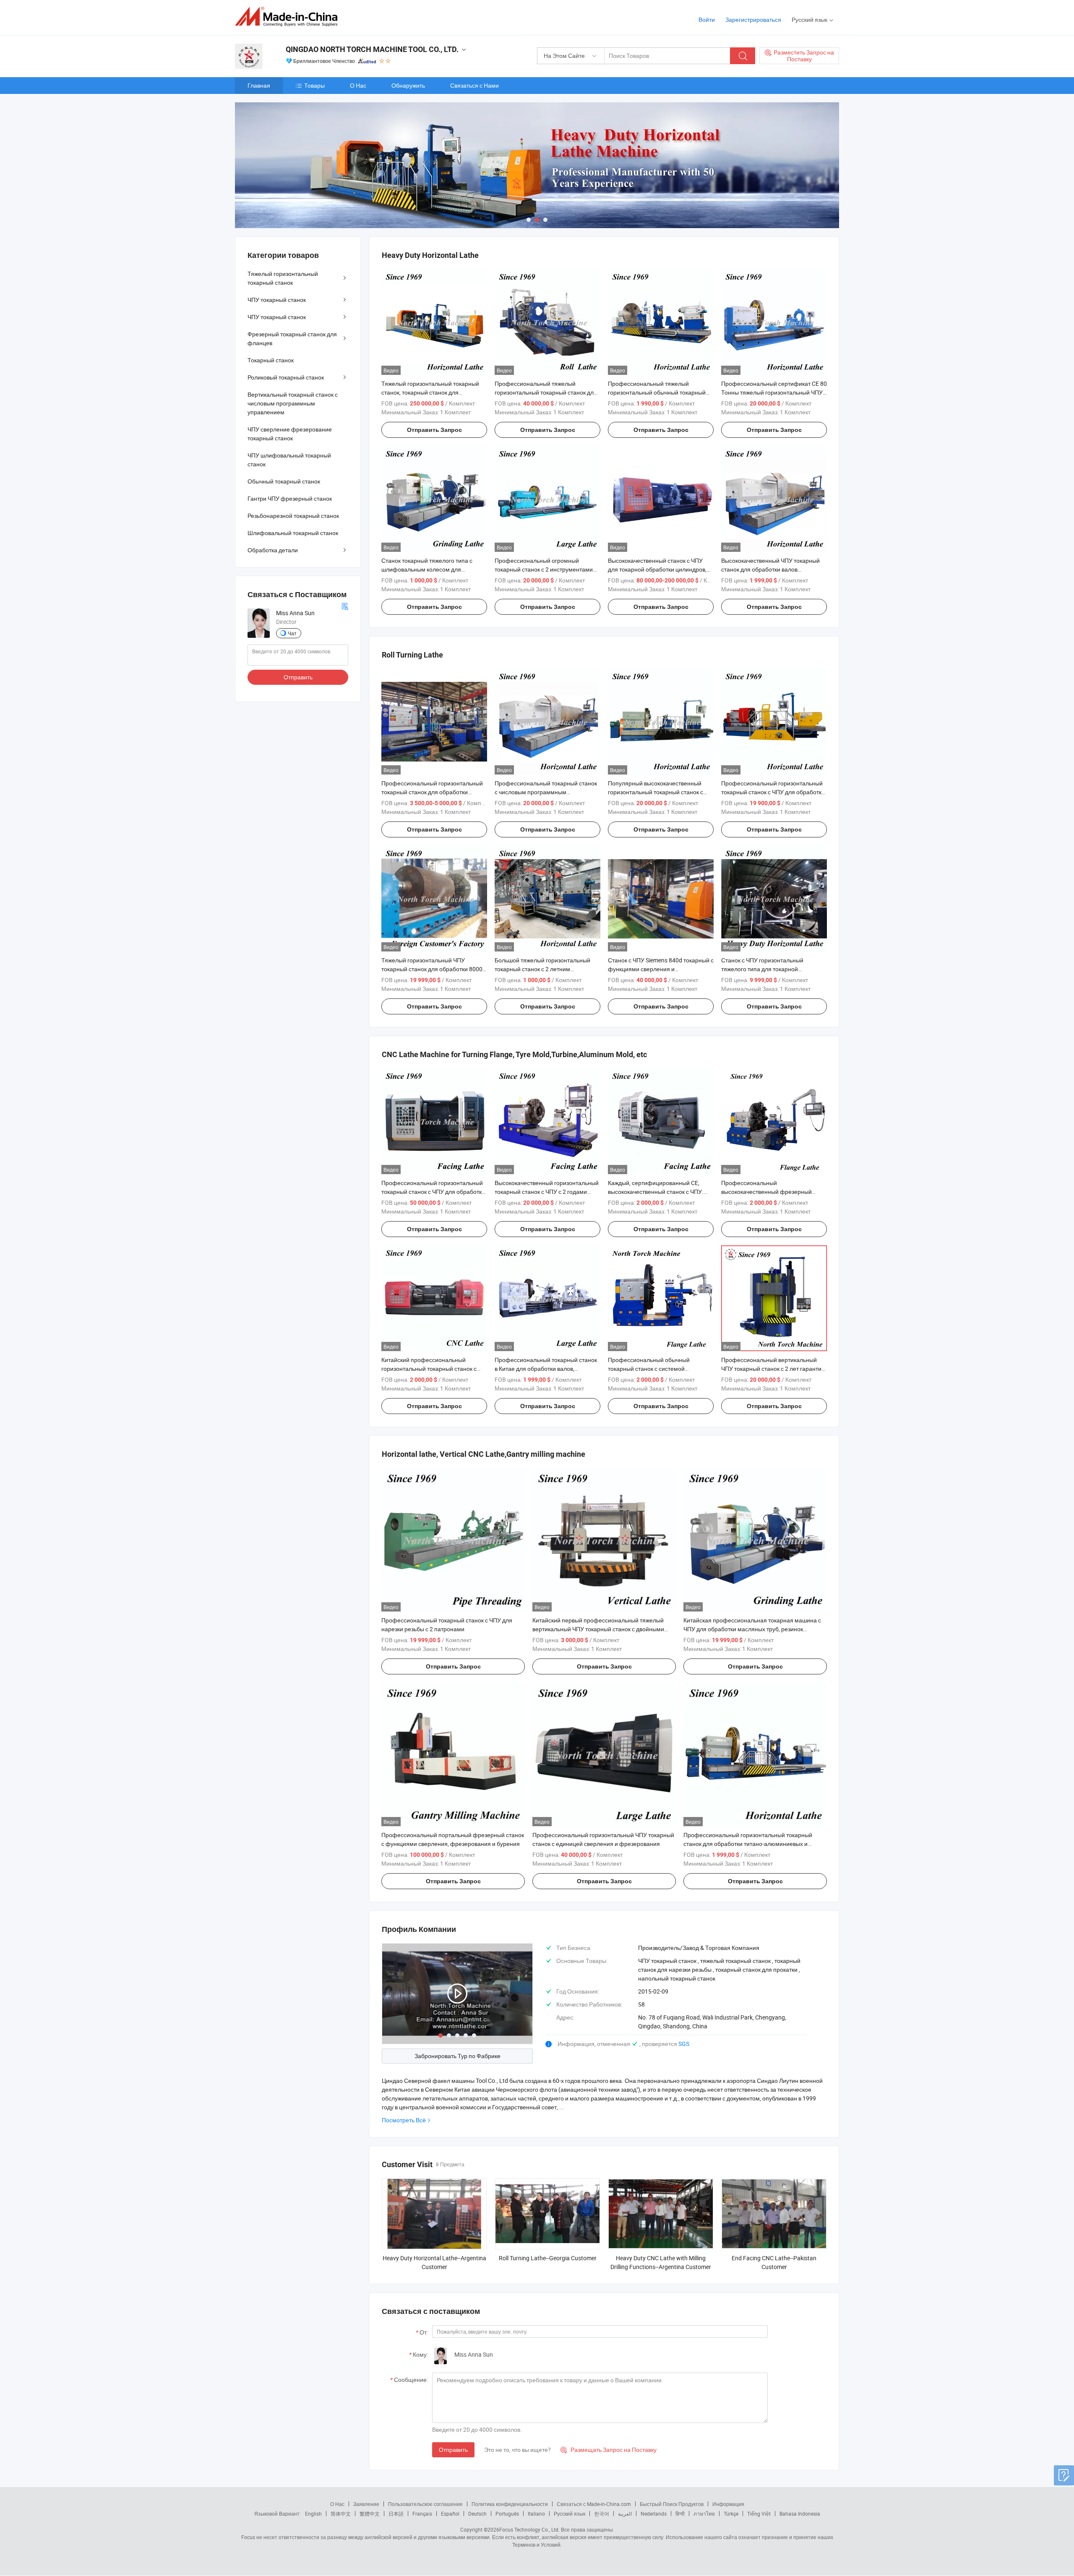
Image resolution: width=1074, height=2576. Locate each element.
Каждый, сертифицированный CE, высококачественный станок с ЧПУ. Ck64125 (656, 1192)
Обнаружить (408, 85)
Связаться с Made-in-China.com (594, 2504)
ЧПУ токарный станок (277, 300)
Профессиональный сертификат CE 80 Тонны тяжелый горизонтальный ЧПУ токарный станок (774, 392)
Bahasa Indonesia (800, 2514)
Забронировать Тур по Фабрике (457, 2056)
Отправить (453, 2450)
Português (507, 2514)
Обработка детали (273, 550)
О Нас (358, 85)
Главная (259, 85)
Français (422, 2514)
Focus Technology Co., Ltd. (529, 2529)
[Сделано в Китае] (289, 17)
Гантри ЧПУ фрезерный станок (290, 498)
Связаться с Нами (474, 85)
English (313, 2514)
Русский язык (570, 2514)
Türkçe (731, 2514)
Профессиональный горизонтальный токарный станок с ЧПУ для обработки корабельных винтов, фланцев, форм (433, 1192)
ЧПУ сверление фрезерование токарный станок (290, 434)
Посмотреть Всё (404, 2120)
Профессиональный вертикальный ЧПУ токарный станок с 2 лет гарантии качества (773, 1369)
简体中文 (341, 2514)
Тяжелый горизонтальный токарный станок (283, 278)
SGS (684, 2044)
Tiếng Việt (759, 2514)
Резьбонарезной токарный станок (293, 516)
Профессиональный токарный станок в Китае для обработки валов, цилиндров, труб (546, 1369)
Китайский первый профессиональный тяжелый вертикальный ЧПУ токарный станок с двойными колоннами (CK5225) (598, 1629)
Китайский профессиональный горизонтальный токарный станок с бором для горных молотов (429, 1369)
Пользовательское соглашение (425, 2504)
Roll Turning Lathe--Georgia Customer (548, 2258)
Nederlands (654, 2514)
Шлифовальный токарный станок (293, 533)
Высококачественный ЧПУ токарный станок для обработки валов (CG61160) (770, 569)
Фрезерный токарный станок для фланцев (292, 338)
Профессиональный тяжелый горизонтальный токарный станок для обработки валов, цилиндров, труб (546, 392)
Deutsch (477, 2514)
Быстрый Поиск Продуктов (672, 2504)
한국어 (602, 2514)
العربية (625, 2514)
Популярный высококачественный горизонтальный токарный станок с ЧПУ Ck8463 (656, 792)
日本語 (396, 2514)
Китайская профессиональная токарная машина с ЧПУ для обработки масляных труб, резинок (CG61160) (752, 1629)
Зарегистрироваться (753, 19)
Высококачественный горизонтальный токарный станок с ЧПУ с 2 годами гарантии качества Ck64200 (547, 1192)
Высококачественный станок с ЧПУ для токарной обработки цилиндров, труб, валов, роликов (657, 569)
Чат (292, 633)
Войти (707, 19)
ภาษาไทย (704, 2514)
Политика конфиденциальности (510, 2504)
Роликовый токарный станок (286, 377)
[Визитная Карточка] (345, 606)
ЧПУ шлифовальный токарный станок (289, 460)
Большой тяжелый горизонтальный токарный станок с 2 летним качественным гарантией (542, 969)
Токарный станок (271, 360)
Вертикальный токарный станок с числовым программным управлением (293, 403)
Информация (728, 2504)
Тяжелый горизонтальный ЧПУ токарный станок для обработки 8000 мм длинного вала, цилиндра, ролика (432, 969)
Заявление (366, 2504)
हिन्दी (680, 2514)
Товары (314, 85)
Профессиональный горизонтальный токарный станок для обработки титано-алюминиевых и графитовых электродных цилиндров (748, 1844)
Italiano (536, 2514)
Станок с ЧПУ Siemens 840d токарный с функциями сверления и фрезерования (661, 969)
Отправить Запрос (434, 430)
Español (450, 2514)
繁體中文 (370, 2514)
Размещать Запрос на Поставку (609, 2450)
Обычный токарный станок (284, 481)
